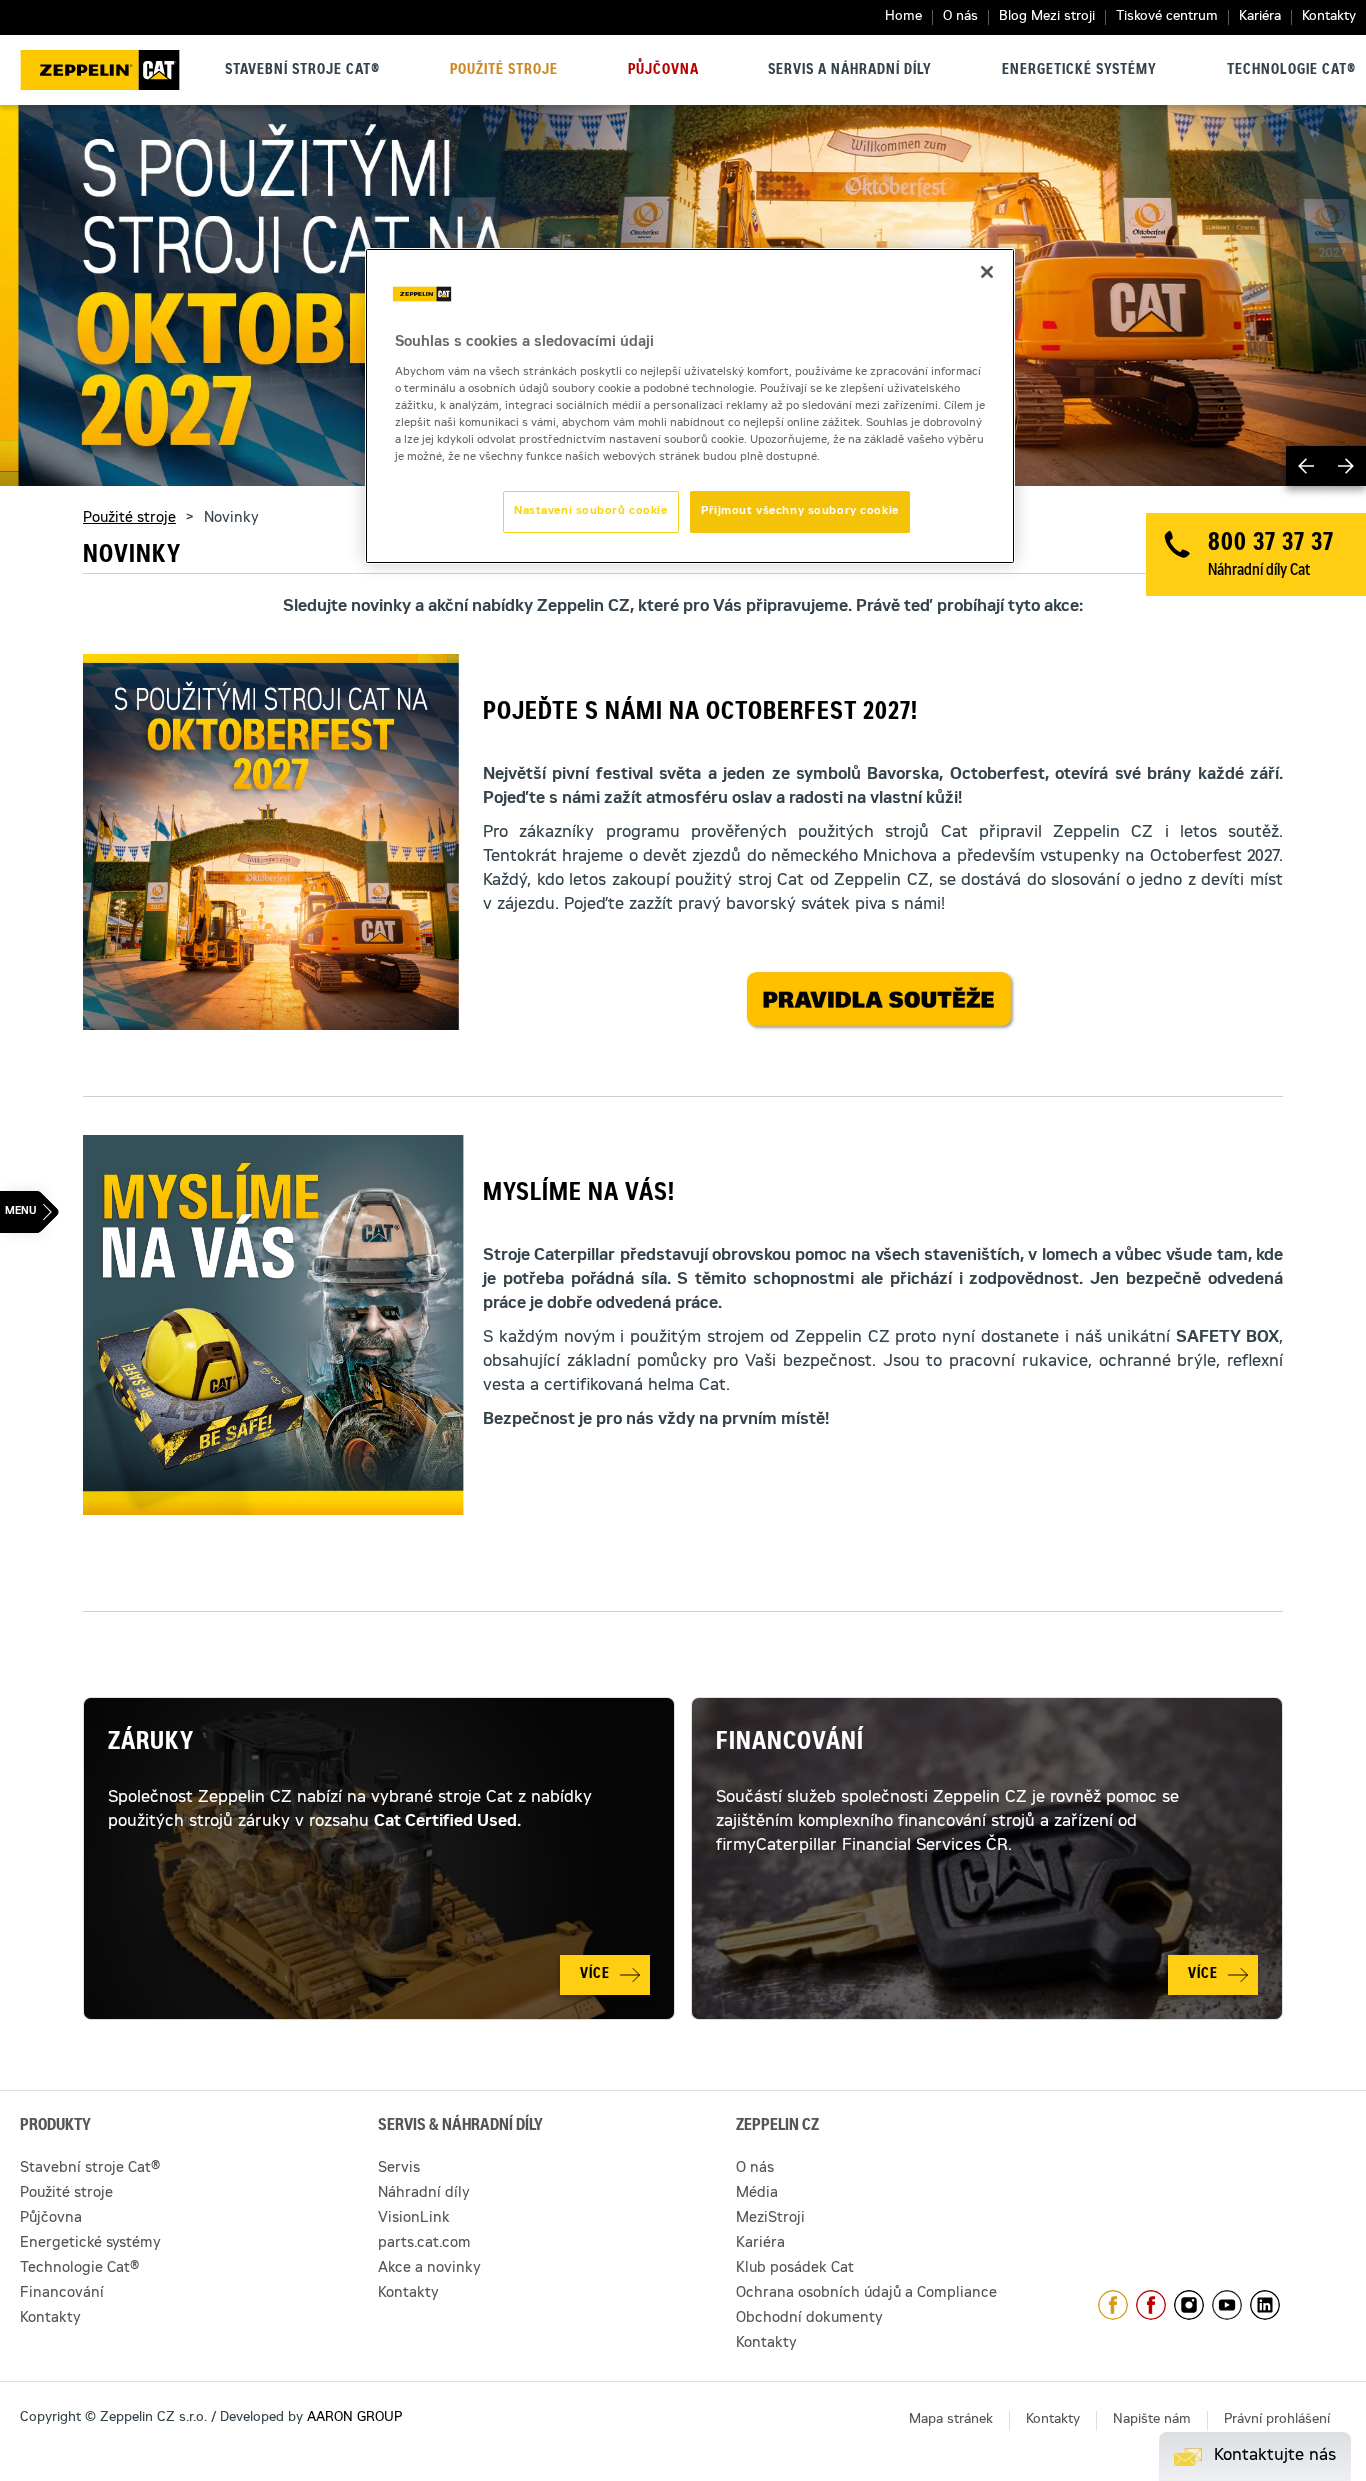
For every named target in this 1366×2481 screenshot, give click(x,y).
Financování (790, 1744)
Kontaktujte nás (1275, 2456)
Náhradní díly (424, 2194)
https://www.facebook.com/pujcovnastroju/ (1151, 2305)
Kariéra (1260, 17)
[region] (690, 406)
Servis (399, 2169)
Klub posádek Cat (795, 2269)
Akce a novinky (429, 2269)
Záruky (151, 1744)
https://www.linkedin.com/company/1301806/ (1265, 2305)
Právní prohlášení (1277, 2420)
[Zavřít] (987, 272)
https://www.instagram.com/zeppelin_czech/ (1189, 2305)
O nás (960, 17)
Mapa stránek (951, 2420)
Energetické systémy (1079, 71)
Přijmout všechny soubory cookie (800, 511)
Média (757, 2194)
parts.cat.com (424, 2244)
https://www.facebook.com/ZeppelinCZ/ (1113, 2305)
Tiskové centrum (1167, 17)
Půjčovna (663, 71)
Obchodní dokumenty (809, 2319)
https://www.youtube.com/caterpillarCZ (1227, 2305)
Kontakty (1329, 17)
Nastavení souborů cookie (591, 511)
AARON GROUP (354, 2418)
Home (903, 17)
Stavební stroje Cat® (302, 71)
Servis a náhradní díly (850, 71)
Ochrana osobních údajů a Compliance (866, 2294)
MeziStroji (770, 2219)
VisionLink (414, 2219)
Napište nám (1152, 2420)
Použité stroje (504, 71)
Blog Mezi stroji (1047, 17)
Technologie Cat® (1291, 71)
